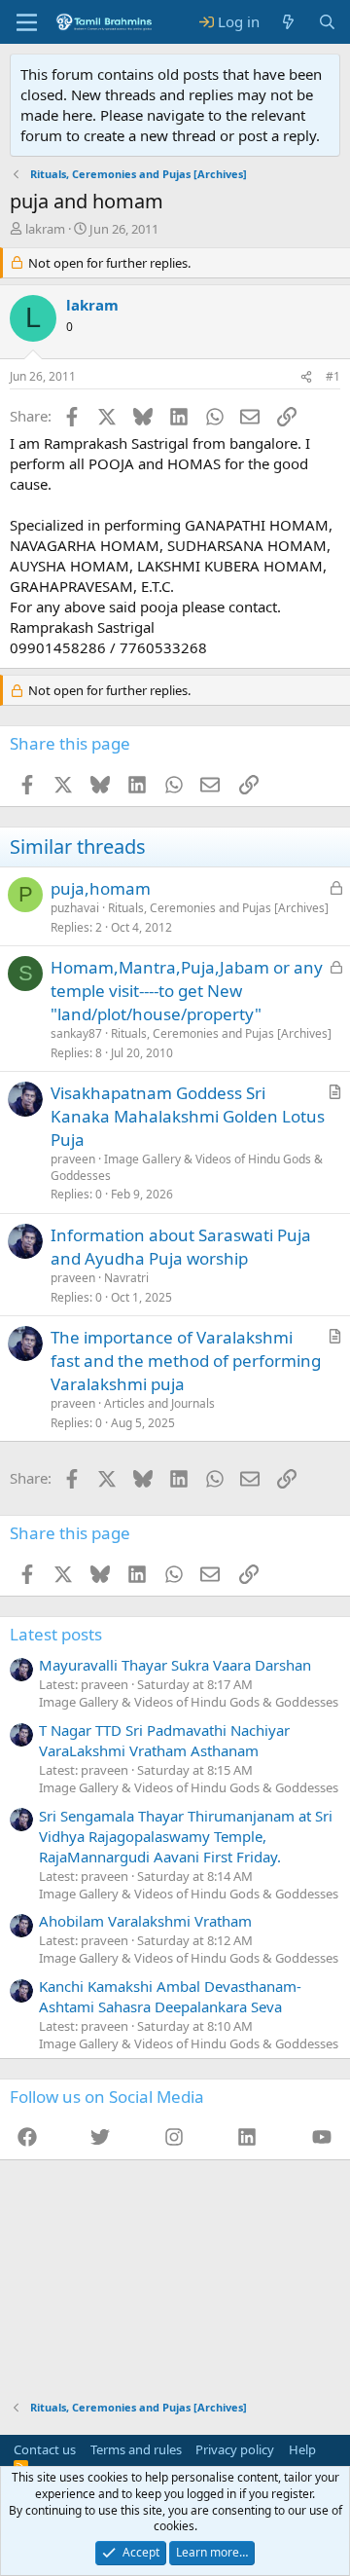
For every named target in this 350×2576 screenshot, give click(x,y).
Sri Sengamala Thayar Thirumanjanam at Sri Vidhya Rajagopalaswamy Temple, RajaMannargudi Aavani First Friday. (186, 1836)
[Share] (306, 377)
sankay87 (76, 1033)
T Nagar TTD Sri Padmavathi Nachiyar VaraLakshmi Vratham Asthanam (164, 1740)
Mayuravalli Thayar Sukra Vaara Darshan (175, 1665)
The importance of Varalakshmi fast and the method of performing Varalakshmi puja (186, 1361)
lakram (45, 229)
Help (302, 2449)
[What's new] (288, 22)
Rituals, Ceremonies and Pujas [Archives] (218, 908)
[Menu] (27, 22)
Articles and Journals (159, 1403)
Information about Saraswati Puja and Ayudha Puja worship (181, 1247)
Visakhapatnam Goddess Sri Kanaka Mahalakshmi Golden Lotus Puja (188, 1116)
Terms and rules (136, 2449)
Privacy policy (235, 2449)
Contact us (45, 2449)
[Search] (327, 22)
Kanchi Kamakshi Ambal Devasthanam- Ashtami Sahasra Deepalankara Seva (170, 1996)
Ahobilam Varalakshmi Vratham (145, 1921)
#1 (333, 376)
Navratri (126, 1278)
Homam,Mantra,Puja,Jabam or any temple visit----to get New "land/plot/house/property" (187, 991)
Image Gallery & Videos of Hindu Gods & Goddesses (187, 1167)
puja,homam (101, 888)
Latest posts (56, 1634)
